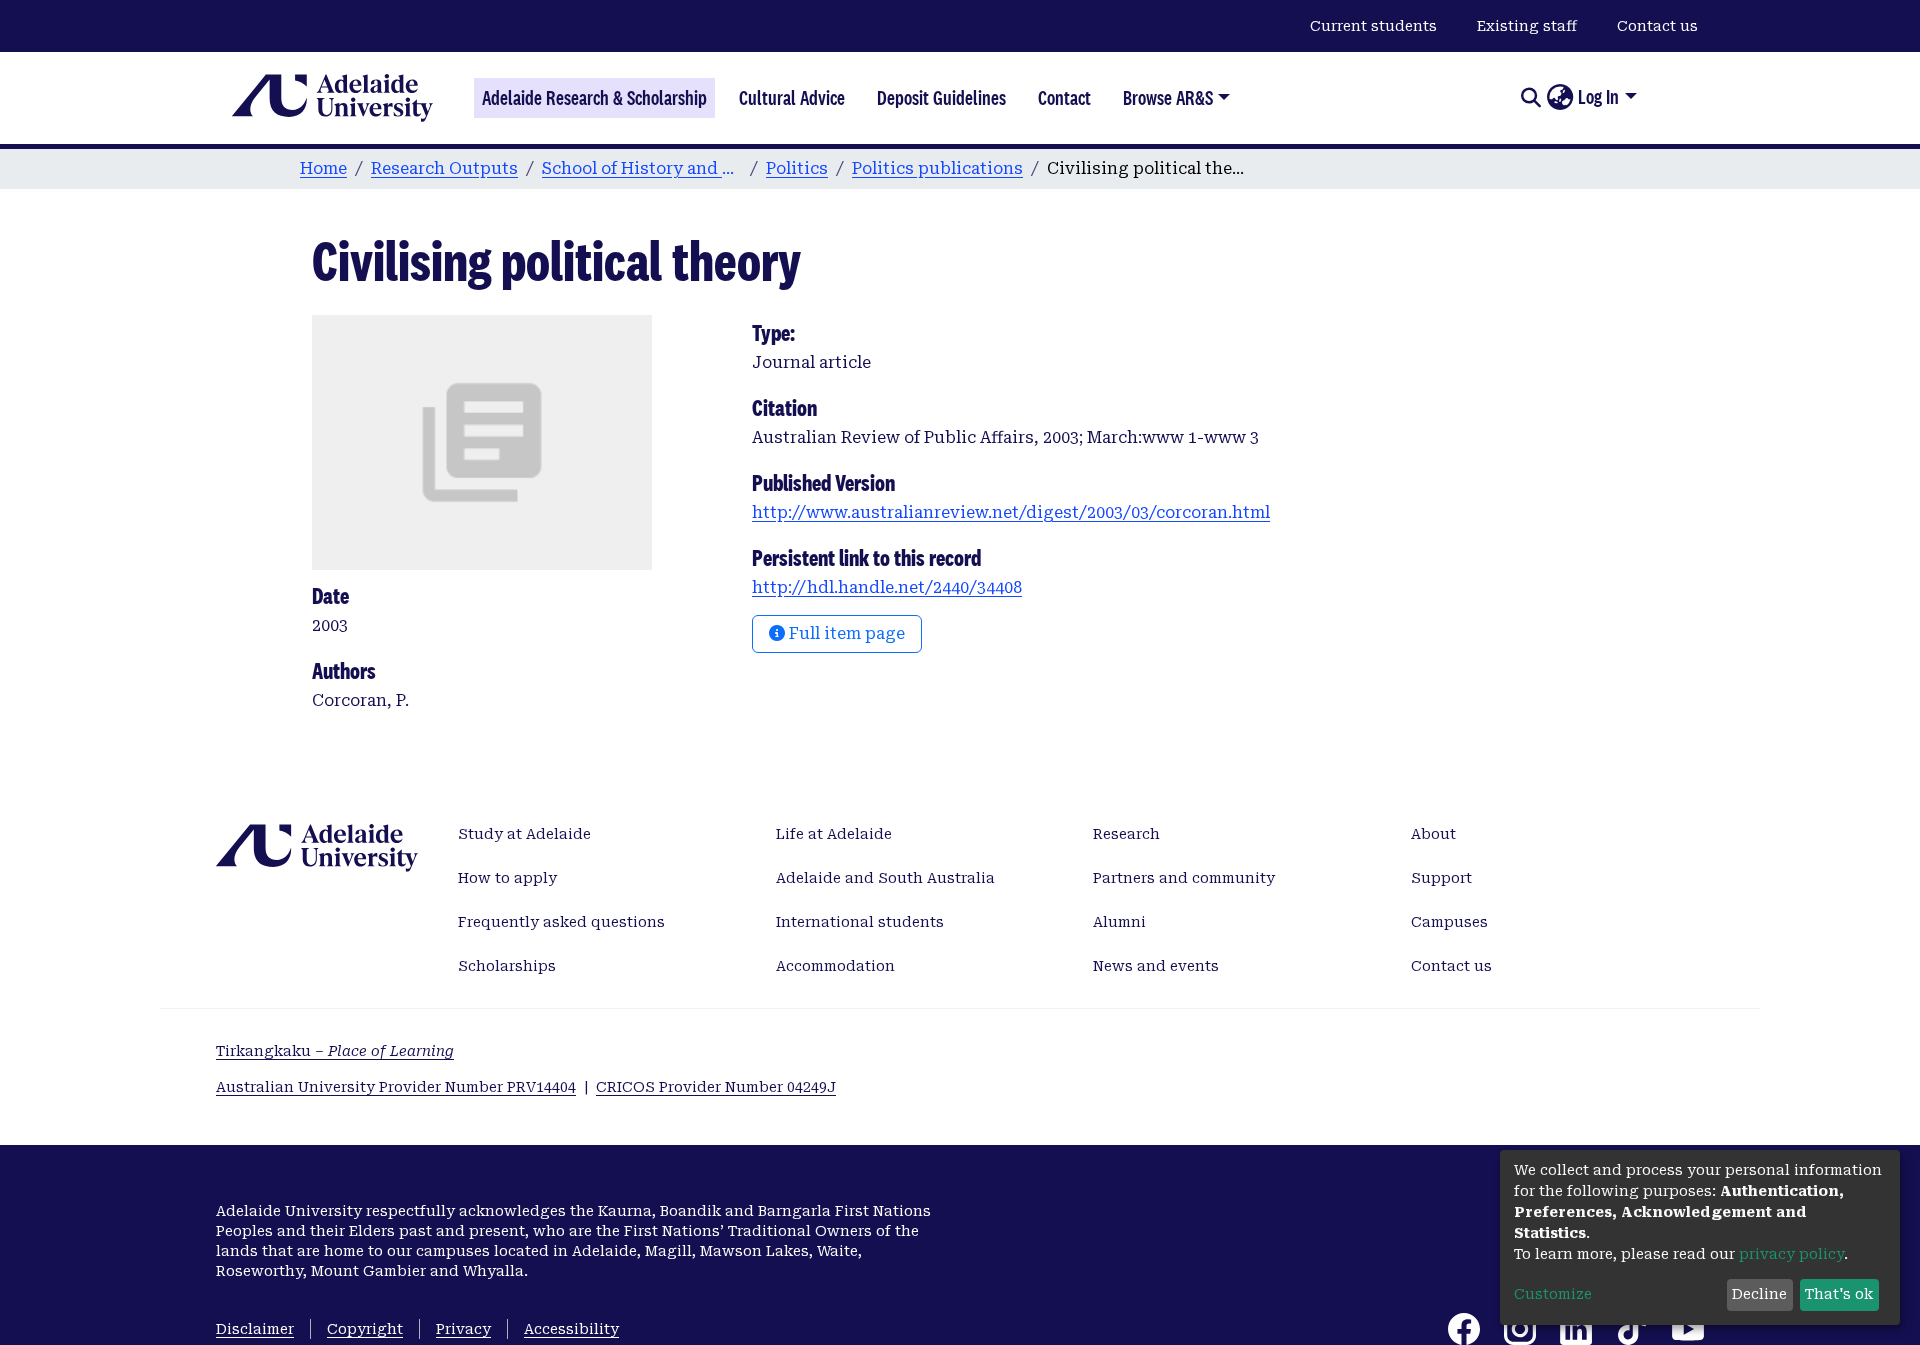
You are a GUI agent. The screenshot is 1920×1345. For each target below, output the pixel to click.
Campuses (1449, 922)
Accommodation (835, 966)
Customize (1553, 1294)
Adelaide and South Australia (885, 878)
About (1433, 834)
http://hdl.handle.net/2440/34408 (887, 587)
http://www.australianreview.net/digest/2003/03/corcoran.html (1011, 512)
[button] (1559, 98)
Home (323, 168)
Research (1126, 834)
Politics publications (937, 168)
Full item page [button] (845, 633)
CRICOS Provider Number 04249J (716, 1087)
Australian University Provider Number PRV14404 (396, 1087)
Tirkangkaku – (335, 1051)
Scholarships (507, 966)
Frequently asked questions (561, 922)
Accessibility (571, 1329)
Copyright (365, 1329)
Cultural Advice (792, 98)
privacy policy (1791, 1254)
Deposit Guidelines (941, 98)
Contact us (1657, 26)
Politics (797, 168)
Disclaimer (255, 1329)
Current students (1373, 26)
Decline (1759, 1294)
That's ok (1839, 1294)
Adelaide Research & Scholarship (594, 98)
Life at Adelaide (834, 834)
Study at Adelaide (524, 834)
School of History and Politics (642, 168)
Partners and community (1184, 878)
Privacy (463, 1329)
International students (860, 922)
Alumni (1119, 922)
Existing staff (1527, 26)
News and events (1156, 966)
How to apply (507, 878)
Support (1441, 878)
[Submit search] (1530, 98)
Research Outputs (444, 168)
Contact (1064, 98)
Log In (1598, 97)
